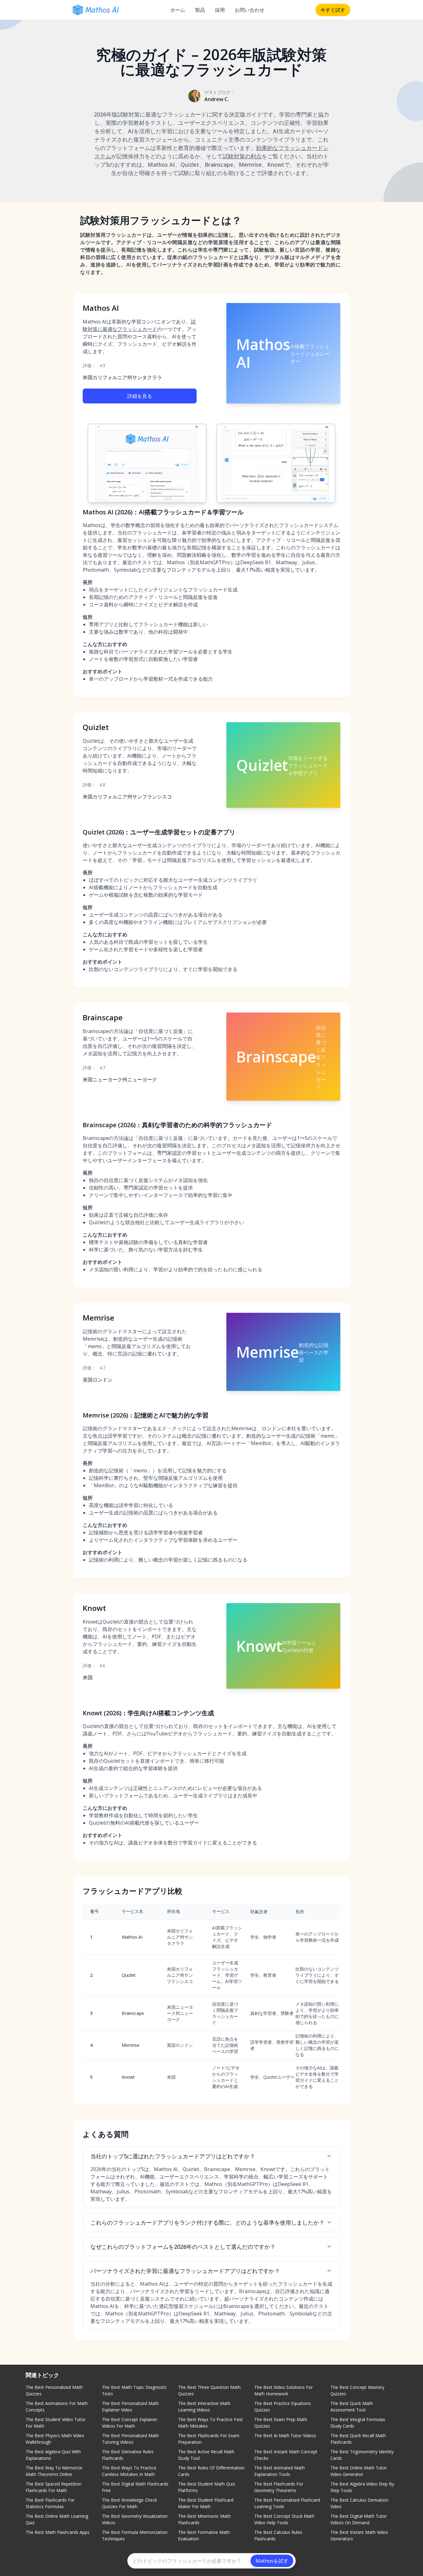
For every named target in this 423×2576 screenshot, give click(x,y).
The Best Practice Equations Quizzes (283, 2407)
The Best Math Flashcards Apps (58, 2532)
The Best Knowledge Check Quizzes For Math (129, 2503)
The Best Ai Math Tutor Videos (285, 2435)
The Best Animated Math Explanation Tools (279, 2471)
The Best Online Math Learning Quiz (57, 2519)
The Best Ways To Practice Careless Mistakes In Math (129, 2471)
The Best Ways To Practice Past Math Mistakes (210, 2423)
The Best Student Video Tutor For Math (56, 2423)
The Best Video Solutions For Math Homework (283, 2390)
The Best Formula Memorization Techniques (135, 2535)
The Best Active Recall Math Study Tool (206, 2455)
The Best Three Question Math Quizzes (209, 2390)
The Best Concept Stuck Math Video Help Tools (284, 2519)
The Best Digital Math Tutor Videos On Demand (359, 2519)
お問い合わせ (250, 10)
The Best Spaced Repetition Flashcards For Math (54, 2487)
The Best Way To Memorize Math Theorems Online (54, 2471)
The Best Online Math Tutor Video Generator (359, 2471)
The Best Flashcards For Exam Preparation (209, 2439)
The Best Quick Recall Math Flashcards (358, 2439)
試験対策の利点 (242, 156)
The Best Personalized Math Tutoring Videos (130, 2439)
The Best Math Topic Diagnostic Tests (134, 2390)
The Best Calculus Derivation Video (359, 2503)
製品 (200, 10)
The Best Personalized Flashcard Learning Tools (287, 2503)
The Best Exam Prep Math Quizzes (281, 2423)
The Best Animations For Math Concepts (57, 2407)
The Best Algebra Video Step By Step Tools (362, 2487)
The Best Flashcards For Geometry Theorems (279, 2487)
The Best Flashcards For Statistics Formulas (50, 2503)
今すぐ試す (333, 10)
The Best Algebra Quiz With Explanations (53, 2455)
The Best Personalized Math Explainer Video (130, 2407)
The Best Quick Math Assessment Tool (352, 2407)
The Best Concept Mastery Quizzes (357, 2390)
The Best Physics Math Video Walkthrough (55, 2439)
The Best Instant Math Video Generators (359, 2535)
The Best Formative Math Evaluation (204, 2535)
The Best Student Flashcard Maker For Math (206, 2503)
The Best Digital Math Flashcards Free (135, 2487)
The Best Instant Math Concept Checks (286, 2455)
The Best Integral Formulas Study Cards (358, 2423)
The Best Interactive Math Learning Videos (204, 2407)
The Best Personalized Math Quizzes (54, 2390)
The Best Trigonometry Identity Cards (362, 2455)
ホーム (178, 10)
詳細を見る (140, 396)
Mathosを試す (272, 2561)
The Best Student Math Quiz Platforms (207, 2487)
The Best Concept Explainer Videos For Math (130, 2423)
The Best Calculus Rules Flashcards (278, 2535)
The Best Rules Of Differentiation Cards (211, 2471)
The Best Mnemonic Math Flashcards (204, 2519)
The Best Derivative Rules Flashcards (128, 2455)
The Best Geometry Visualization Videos (135, 2519)
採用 (220, 10)
